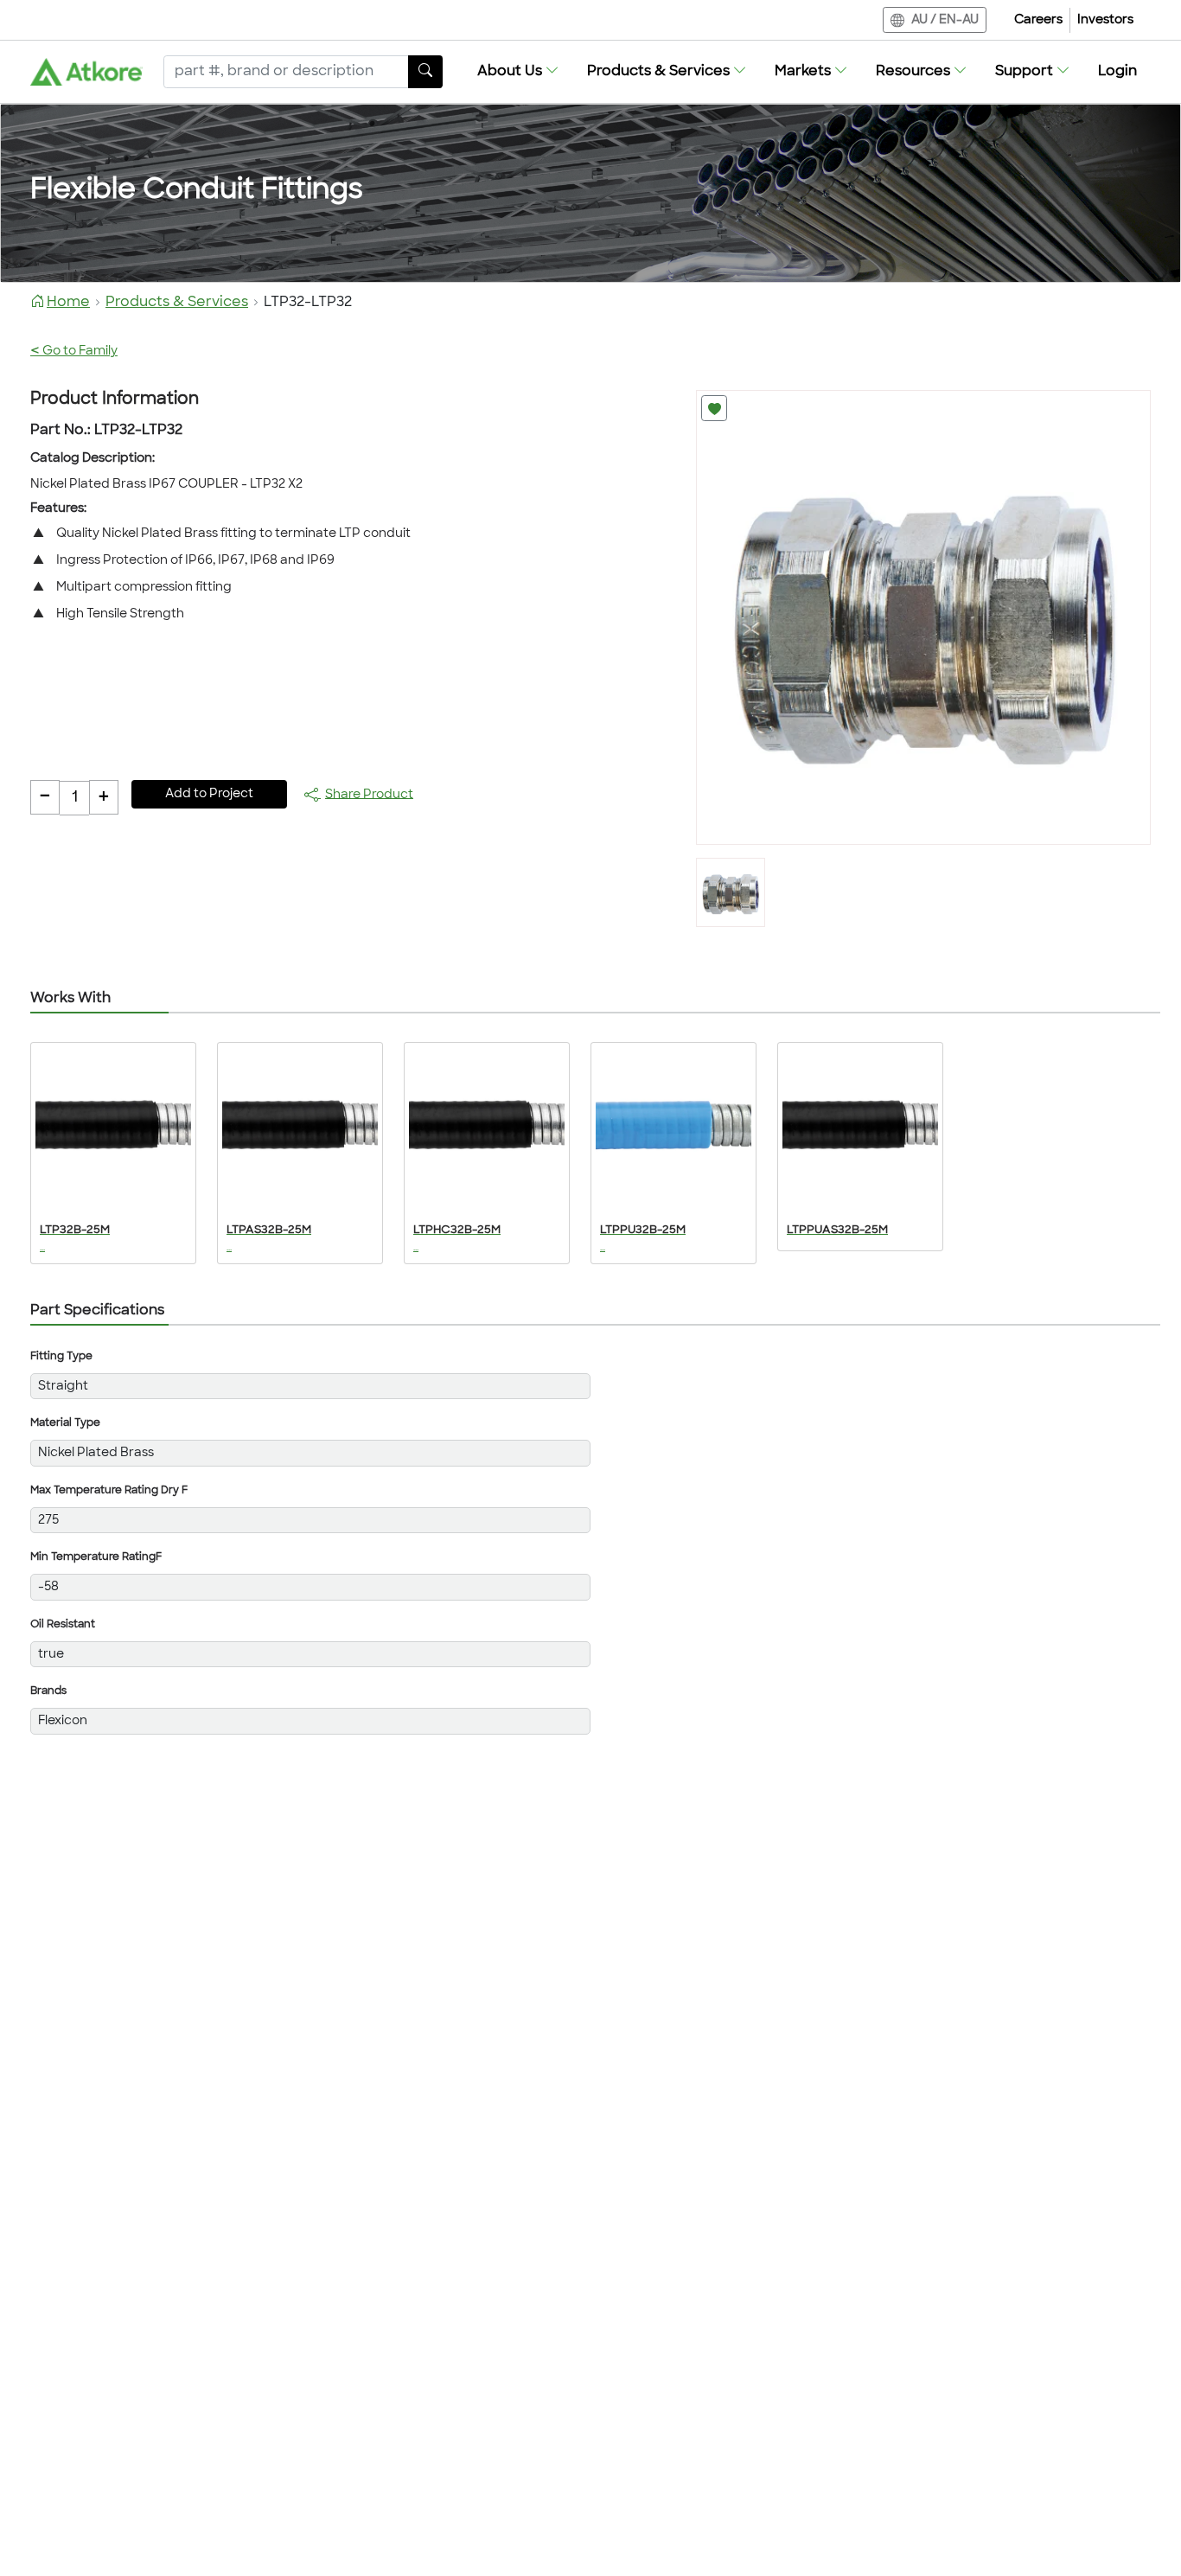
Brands (48, 1691)
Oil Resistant (63, 1625)
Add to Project (209, 794)
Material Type (65, 1423)
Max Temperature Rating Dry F (109, 1491)
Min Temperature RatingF (96, 1557)
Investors (1105, 20)
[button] (518, 72)
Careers (1038, 20)
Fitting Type (61, 1357)
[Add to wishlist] (714, 408)
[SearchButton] (425, 72)
